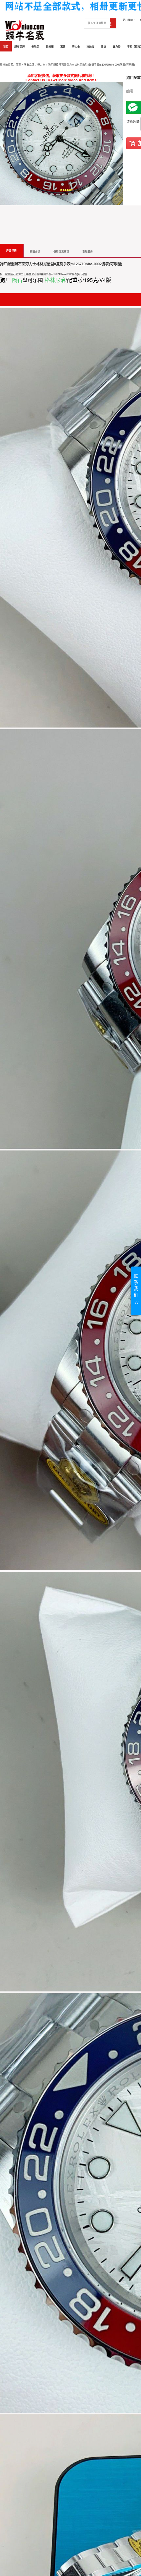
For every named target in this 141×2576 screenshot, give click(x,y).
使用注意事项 (61, 252)
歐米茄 (50, 47)
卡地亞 (35, 47)
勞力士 (76, 47)
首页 (6, 47)
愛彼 (104, 47)
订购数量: (133, 122)
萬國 (63, 47)
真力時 (117, 47)
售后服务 (88, 252)
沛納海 (91, 47)
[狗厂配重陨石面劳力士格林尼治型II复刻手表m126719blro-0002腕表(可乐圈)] (61, 143)
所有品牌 (20, 47)
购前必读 (35, 252)
